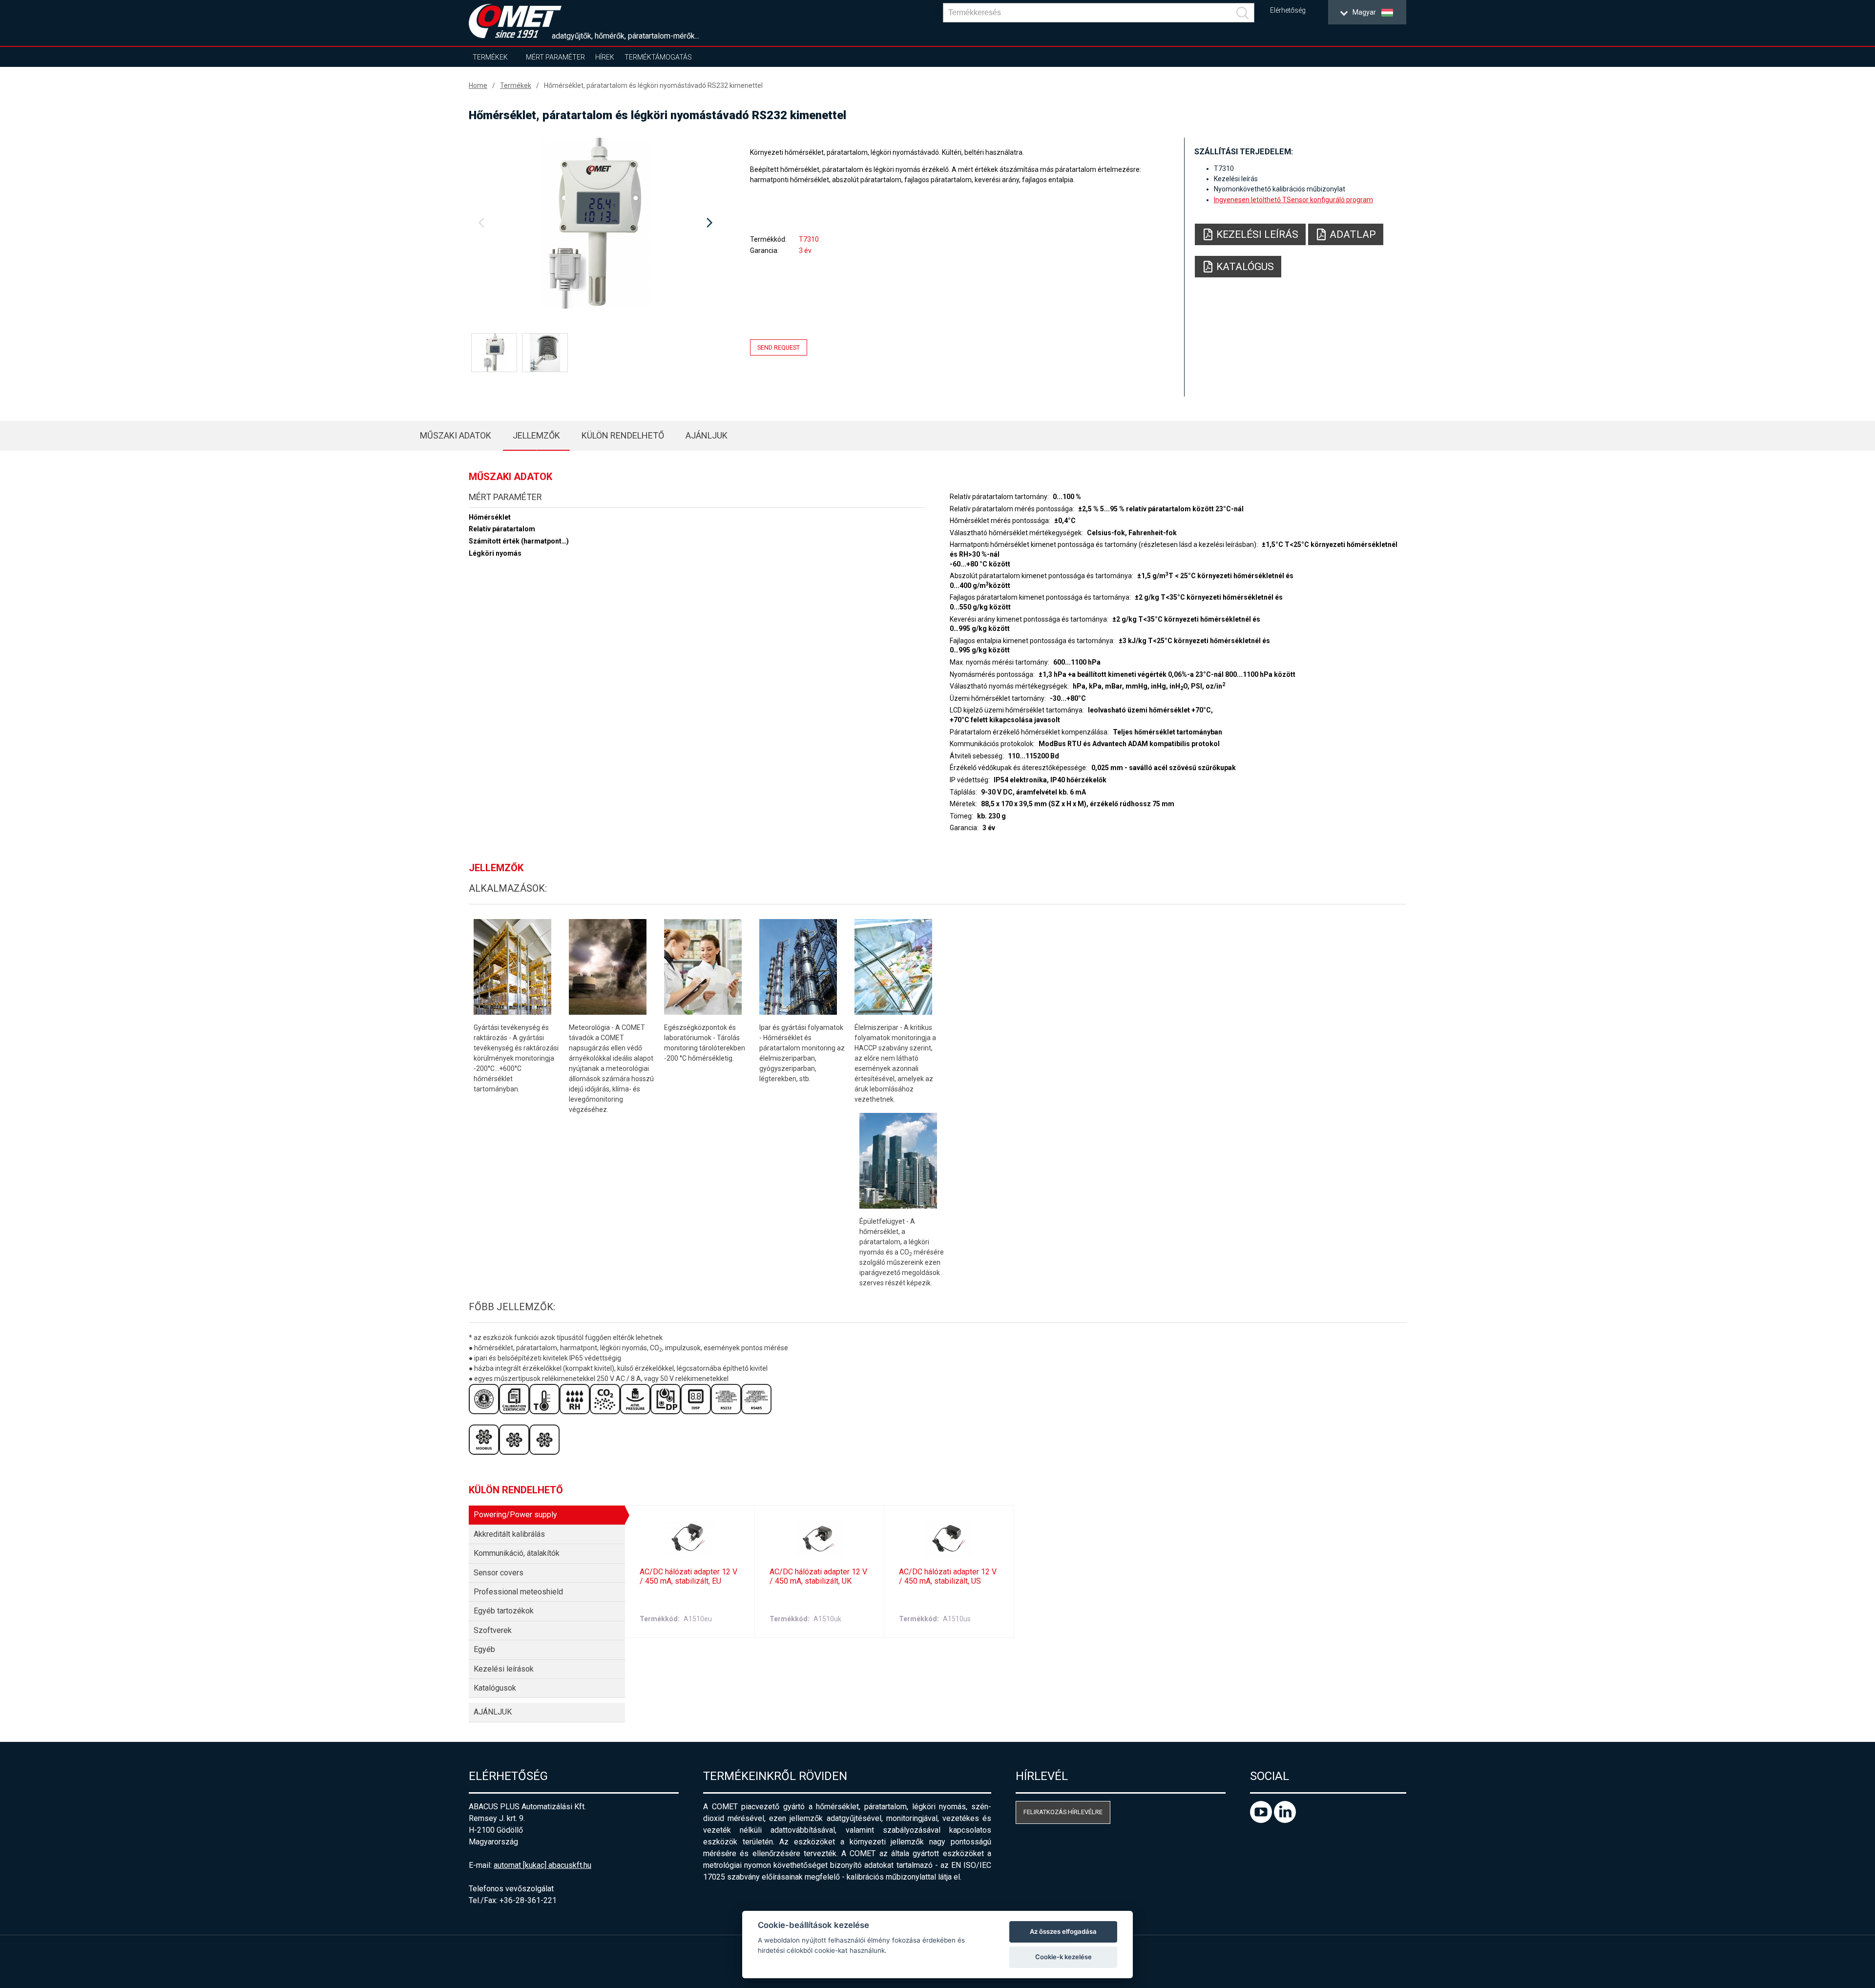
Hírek (605, 57)
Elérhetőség (1288, 10)
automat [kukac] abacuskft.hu (542, 1865)
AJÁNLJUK (707, 435)
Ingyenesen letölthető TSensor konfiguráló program (1293, 200)
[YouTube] (1262, 1820)
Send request (779, 347)
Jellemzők (536, 435)
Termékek (490, 57)
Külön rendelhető (623, 435)
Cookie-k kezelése (1063, 1957)
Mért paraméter (555, 57)
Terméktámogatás (658, 57)
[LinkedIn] (1285, 1820)
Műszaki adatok (456, 435)
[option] (595, 223)
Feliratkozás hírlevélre (1063, 1812)
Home (478, 85)
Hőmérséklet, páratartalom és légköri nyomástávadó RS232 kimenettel (653, 85)
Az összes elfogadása (1063, 1931)
